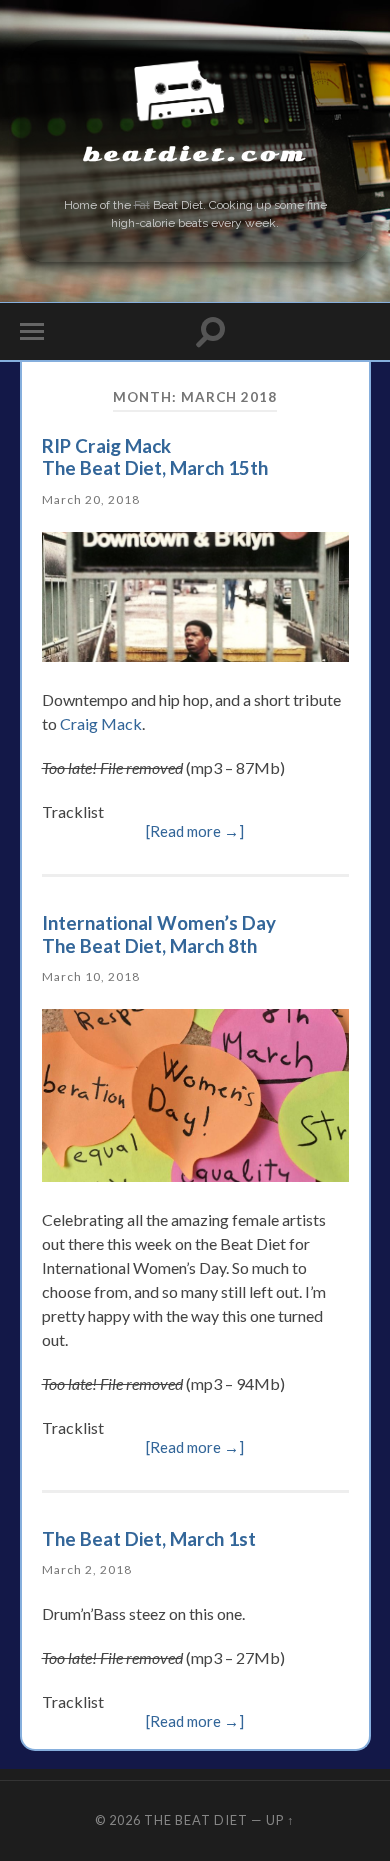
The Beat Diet (196, 1820)
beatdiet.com (195, 154)
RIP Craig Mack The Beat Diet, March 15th (155, 457)
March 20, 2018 (91, 499)
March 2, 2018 (87, 1569)
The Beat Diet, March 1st (149, 1538)
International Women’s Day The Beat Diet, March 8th (159, 934)
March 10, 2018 (91, 976)
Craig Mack (101, 723)
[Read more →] (195, 831)
